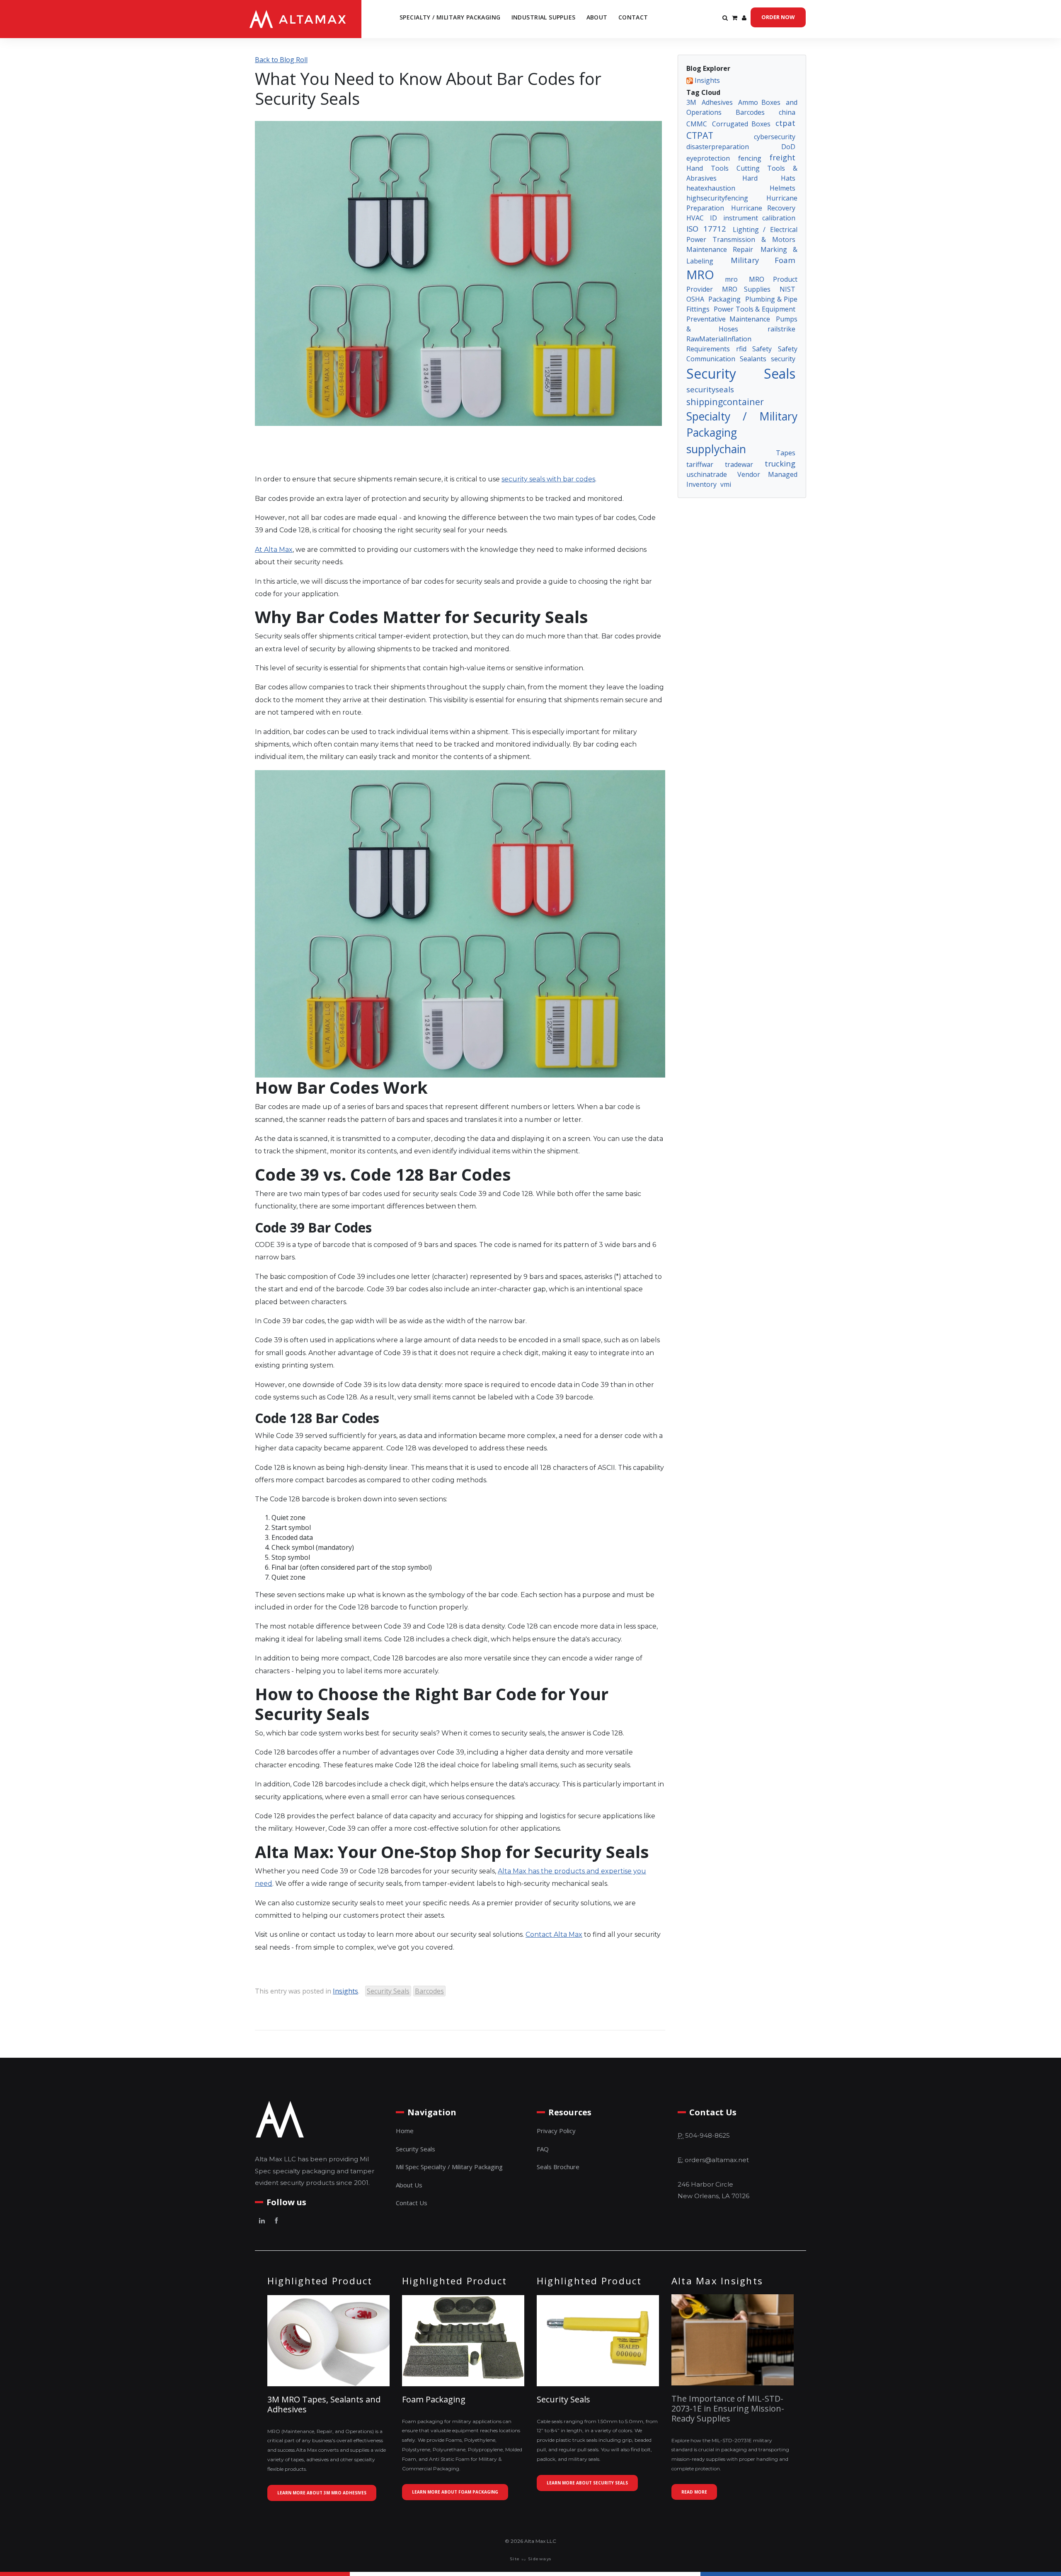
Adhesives (717, 102)
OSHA (695, 299)
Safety (762, 349)
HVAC (695, 218)
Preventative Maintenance (728, 319)
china (787, 112)
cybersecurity (775, 137)
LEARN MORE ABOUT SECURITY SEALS (587, 2483)
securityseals (710, 389)
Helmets (782, 188)
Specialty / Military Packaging (450, 17)
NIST (787, 289)
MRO (700, 275)
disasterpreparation (718, 147)
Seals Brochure (558, 2167)
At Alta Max (274, 550)
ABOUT (597, 17)
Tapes (786, 453)
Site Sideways (531, 2559)
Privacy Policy (556, 2131)
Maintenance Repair (720, 249)
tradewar (739, 464)
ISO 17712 (706, 228)
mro (731, 279)
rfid (741, 349)
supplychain (716, 449)
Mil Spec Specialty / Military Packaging (449, 2167)
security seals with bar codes (548, 479)
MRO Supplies (746, 289)
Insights (345, 1991)
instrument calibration (759, 218)
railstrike (781, 329)
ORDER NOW (778, 17)
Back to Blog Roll (281, 60)
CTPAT (700, 135)
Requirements (708, 349)
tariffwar (700, 464)
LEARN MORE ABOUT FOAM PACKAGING (455, 2492)
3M (691, 102)
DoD (788, 147)
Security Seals (388, 1991)
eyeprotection (708, 158)
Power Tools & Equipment (755, 309)
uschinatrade (707, 474)
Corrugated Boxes (741, 124)
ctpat (785, 123)
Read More (694, 2492)
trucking (780, 463)
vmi (726, 484)
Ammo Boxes (759, 102)
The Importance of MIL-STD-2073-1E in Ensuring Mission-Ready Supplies (728, 2408)
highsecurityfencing (717, 198)
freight (782, 157)
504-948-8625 (707, 2135)
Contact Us (412, 2203)
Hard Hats (769, 178)
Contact (633, 17)
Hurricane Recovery (763, 208)
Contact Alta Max (554, 1934)
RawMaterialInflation (719, 339)
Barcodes (429, 1991)
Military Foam (763, 260)
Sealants (753, 359)
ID (713, 218)
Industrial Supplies (544, 17)
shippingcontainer (725, 402)
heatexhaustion (711, 188)
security (783, 359)
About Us (409, 2185)
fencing (750, 158)
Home (405, 2131)
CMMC (697, 124)
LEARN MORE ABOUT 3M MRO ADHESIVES (322, 2493)
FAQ (543, 2149)
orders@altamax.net (717, 2160)
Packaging (724, 299)
